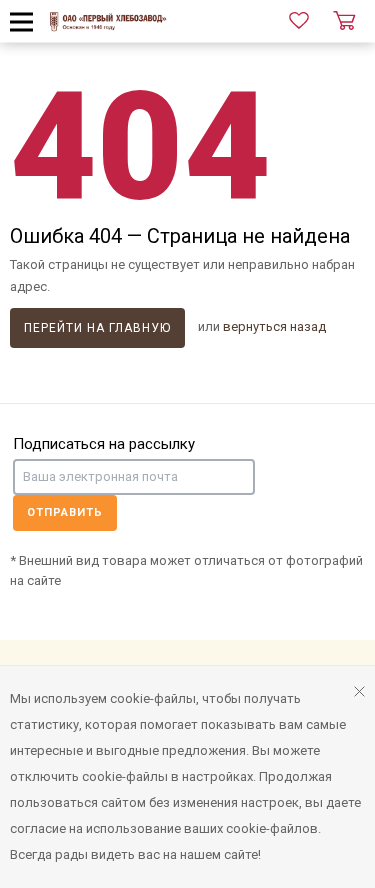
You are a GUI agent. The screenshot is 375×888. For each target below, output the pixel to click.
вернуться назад (274, 326)
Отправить (65, 512)
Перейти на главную (97, 328)
